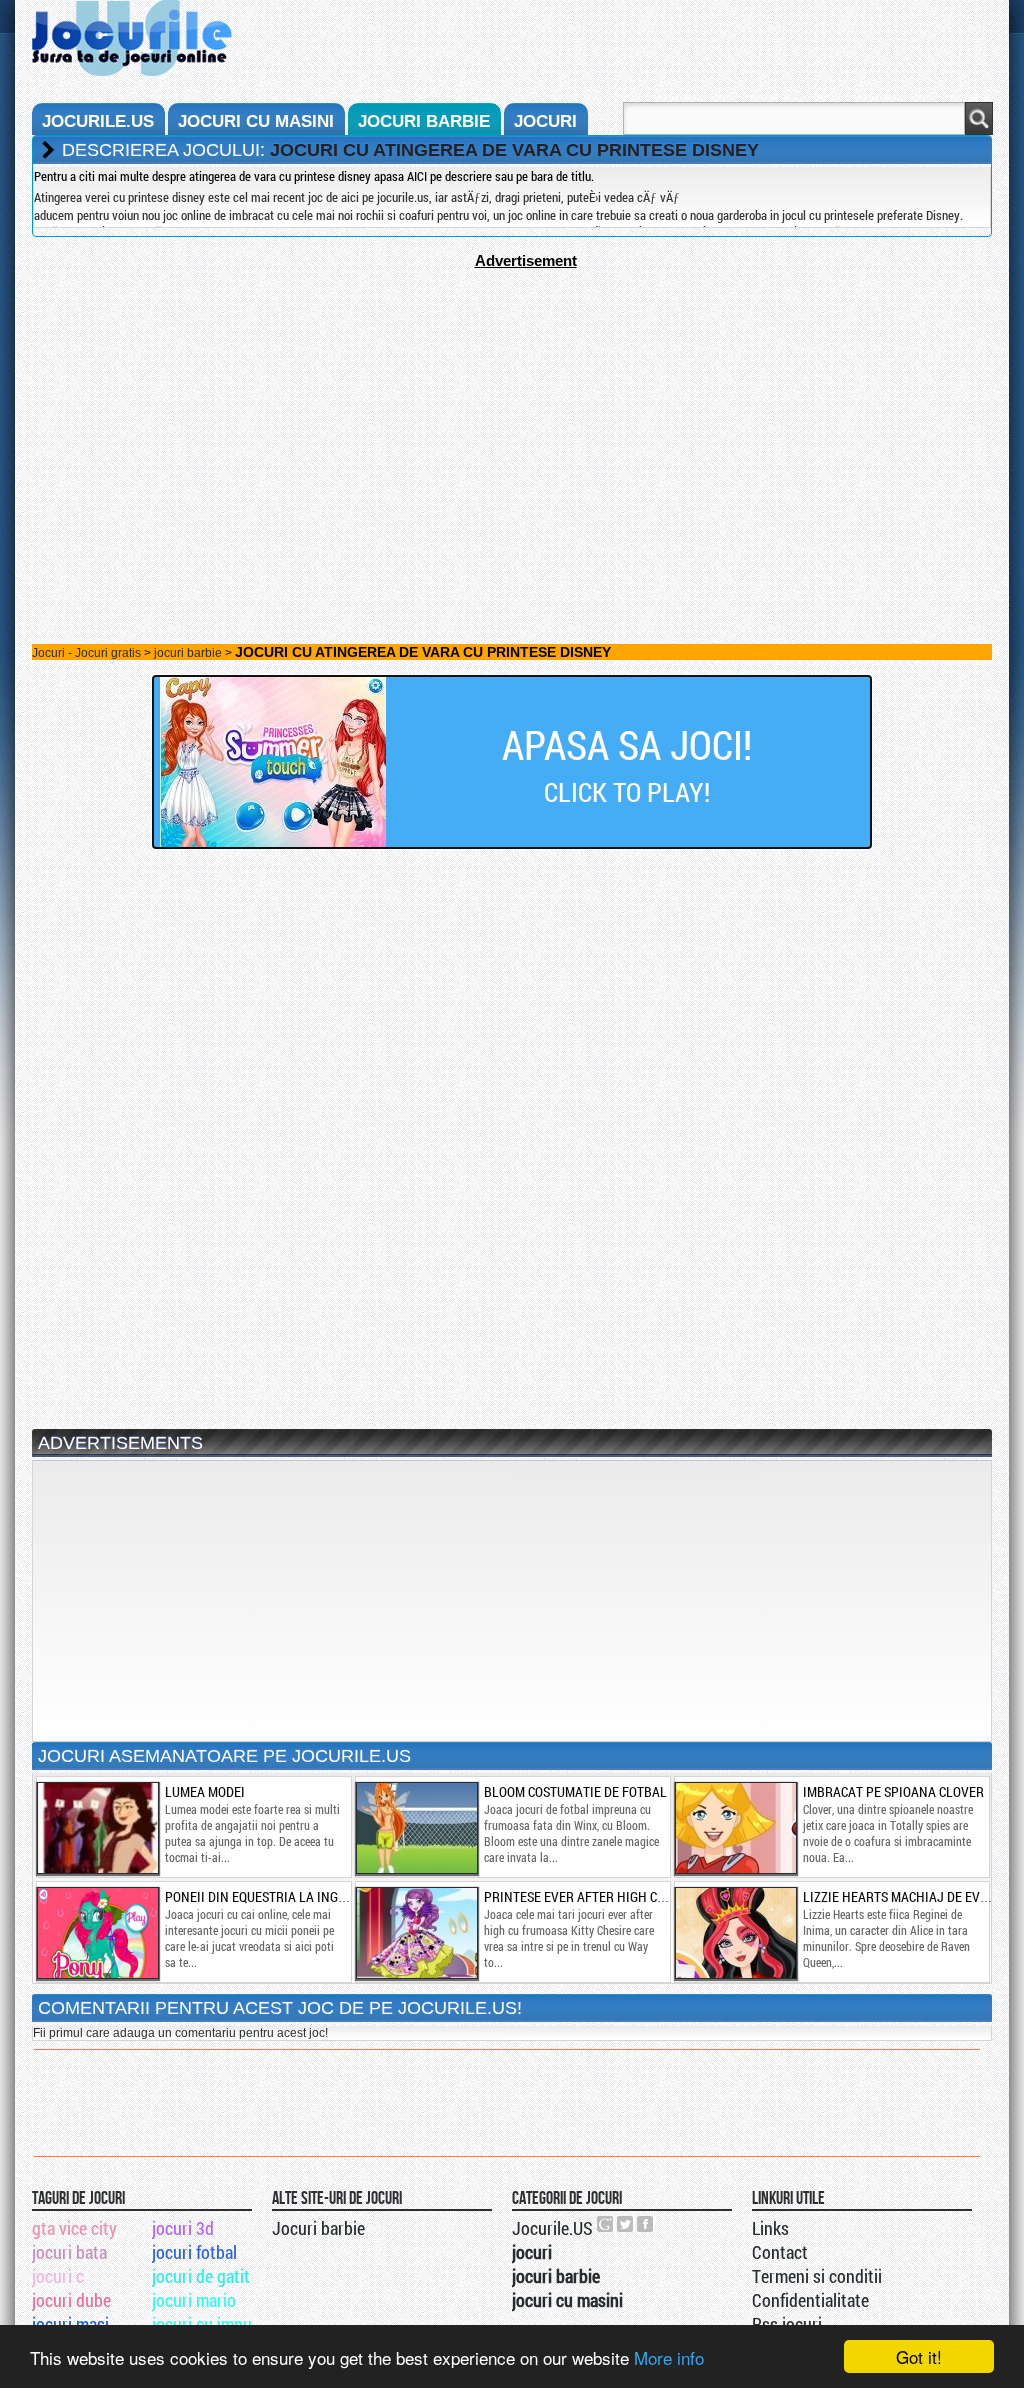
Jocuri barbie (318, 2228)
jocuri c (58, 2276)
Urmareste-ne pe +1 (606, 2224)
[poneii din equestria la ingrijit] (97, 1933)
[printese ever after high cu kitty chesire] (416, 1933)
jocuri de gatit (201, 2276)
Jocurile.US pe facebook (646, 2224)
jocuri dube (71, 2300)
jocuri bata (69, 2252)
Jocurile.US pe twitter (626, 2224)
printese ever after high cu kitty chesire (619, 1896)
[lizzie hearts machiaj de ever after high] (735, 1933)
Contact (780, 2252)
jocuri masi (70, 2324)
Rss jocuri (787, 2324)
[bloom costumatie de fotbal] (416, 1828)
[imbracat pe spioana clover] (735, 1828)
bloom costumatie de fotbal (575, 1791)
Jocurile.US (552, 2228)
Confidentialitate (810, 2300)
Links (770, 2228)
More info (669, 2357)
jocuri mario (194, 2300)
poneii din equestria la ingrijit (266, 1896)
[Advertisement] (512, 409)
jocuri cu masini (256, 121)
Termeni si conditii (817, 2276)
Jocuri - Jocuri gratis (86, 653)
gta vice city (74, 2228)
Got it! (919, 2356)
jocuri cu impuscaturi (210, 2324)
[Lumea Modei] (97, 1828)
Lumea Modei (205, 1791)
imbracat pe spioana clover (893, 1791)
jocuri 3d (183, 2228)
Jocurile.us (98, 121)
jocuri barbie (424, 121)
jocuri (545, 121)
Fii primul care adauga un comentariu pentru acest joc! (180, 2033)
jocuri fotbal (194, 2252)
